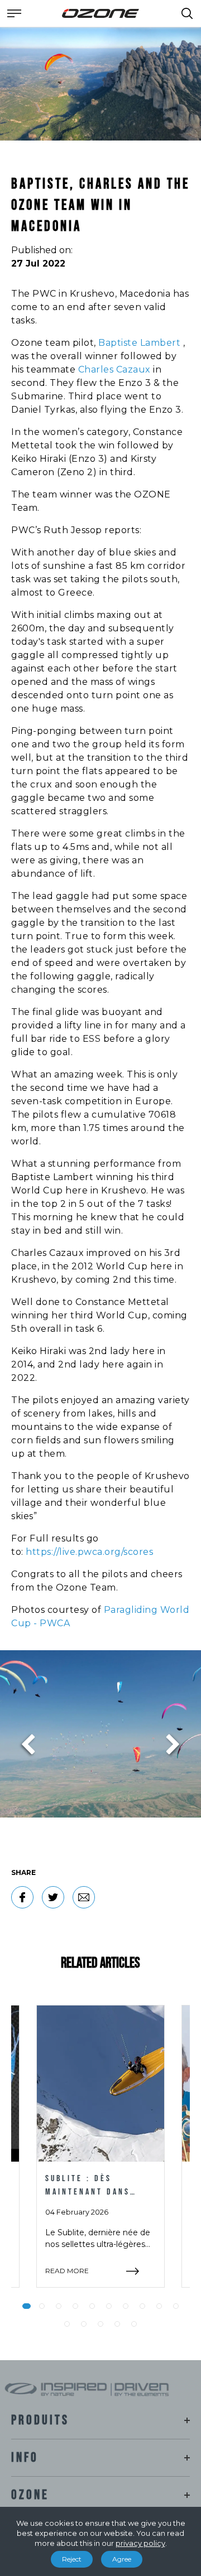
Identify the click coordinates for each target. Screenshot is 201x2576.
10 (176, 2306)
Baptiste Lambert (139, 343)
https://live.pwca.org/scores (89, 1552)
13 (100, 2324)
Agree (122, 2559)
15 (134, 2324)
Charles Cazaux (114, 369)
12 (84, 2324)
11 (67, 2324)
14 (117, 2324)
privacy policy (140, 2543)
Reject (72, 2559)
